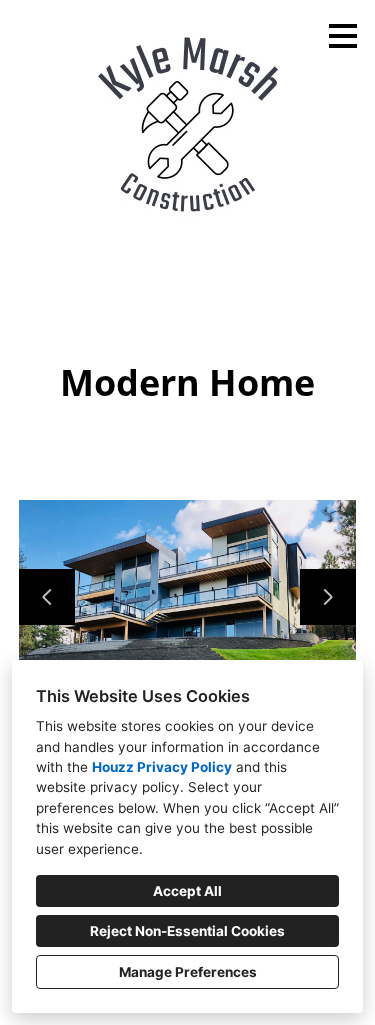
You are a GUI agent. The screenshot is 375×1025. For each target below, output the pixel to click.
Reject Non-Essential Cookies (187, 931)
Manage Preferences (188, 972)
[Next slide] (328, 597)
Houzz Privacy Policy (162, 767)
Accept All (187, 891)
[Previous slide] (47, 597)
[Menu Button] (343, 36)
